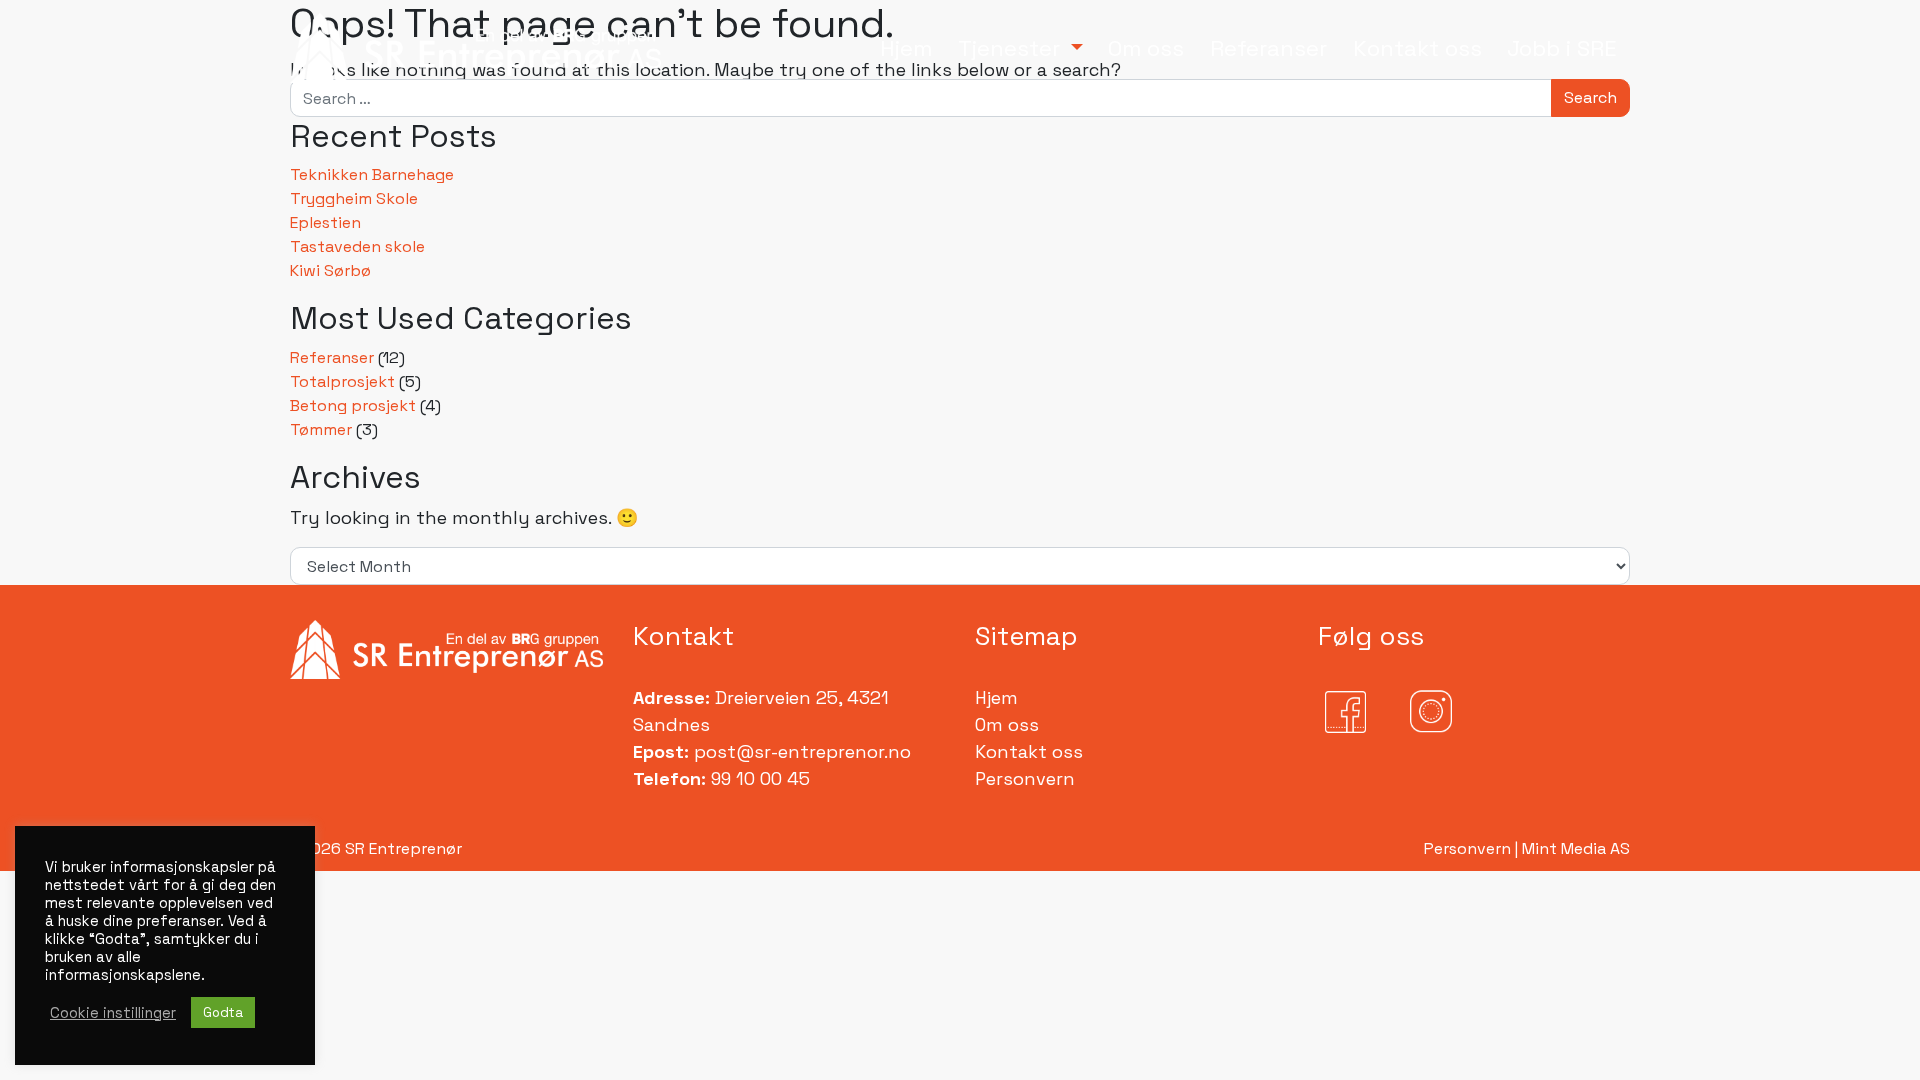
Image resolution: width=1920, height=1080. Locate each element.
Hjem (996, 697)
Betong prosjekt (353, 405)
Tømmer (321, 429)
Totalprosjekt (342, 381)
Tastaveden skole (357, 246)
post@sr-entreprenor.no (802, 751)
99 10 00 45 (758, 778)
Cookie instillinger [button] (113, 1013)
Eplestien (325, 222)
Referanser (332, 357)
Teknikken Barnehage (372, 174)
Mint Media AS (1576, 848)
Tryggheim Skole (354, 198)
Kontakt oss (1029, 751)
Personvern (1025, 778)
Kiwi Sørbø (330, 270)
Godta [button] (223, 1012)
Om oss (1007, 724)
